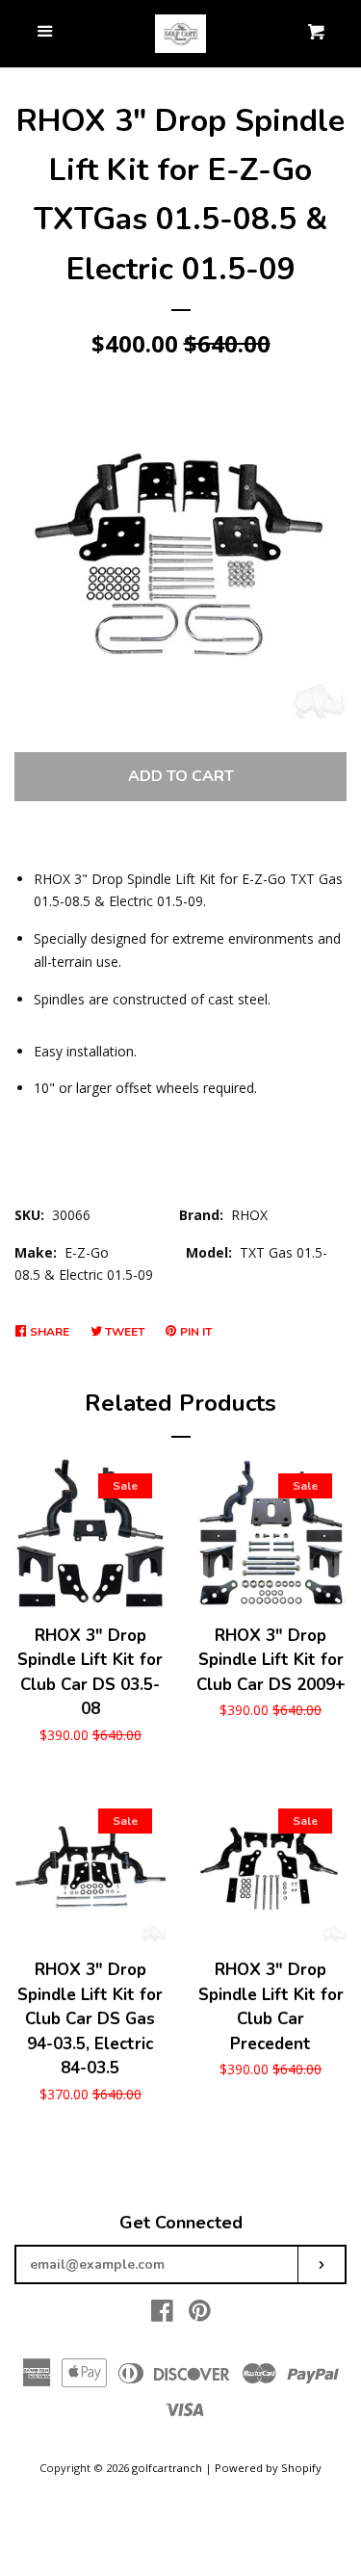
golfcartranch (167, 2468)
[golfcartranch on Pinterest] (200, 2315)
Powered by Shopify (268, 2468)
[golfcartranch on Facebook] (162, 2315)
